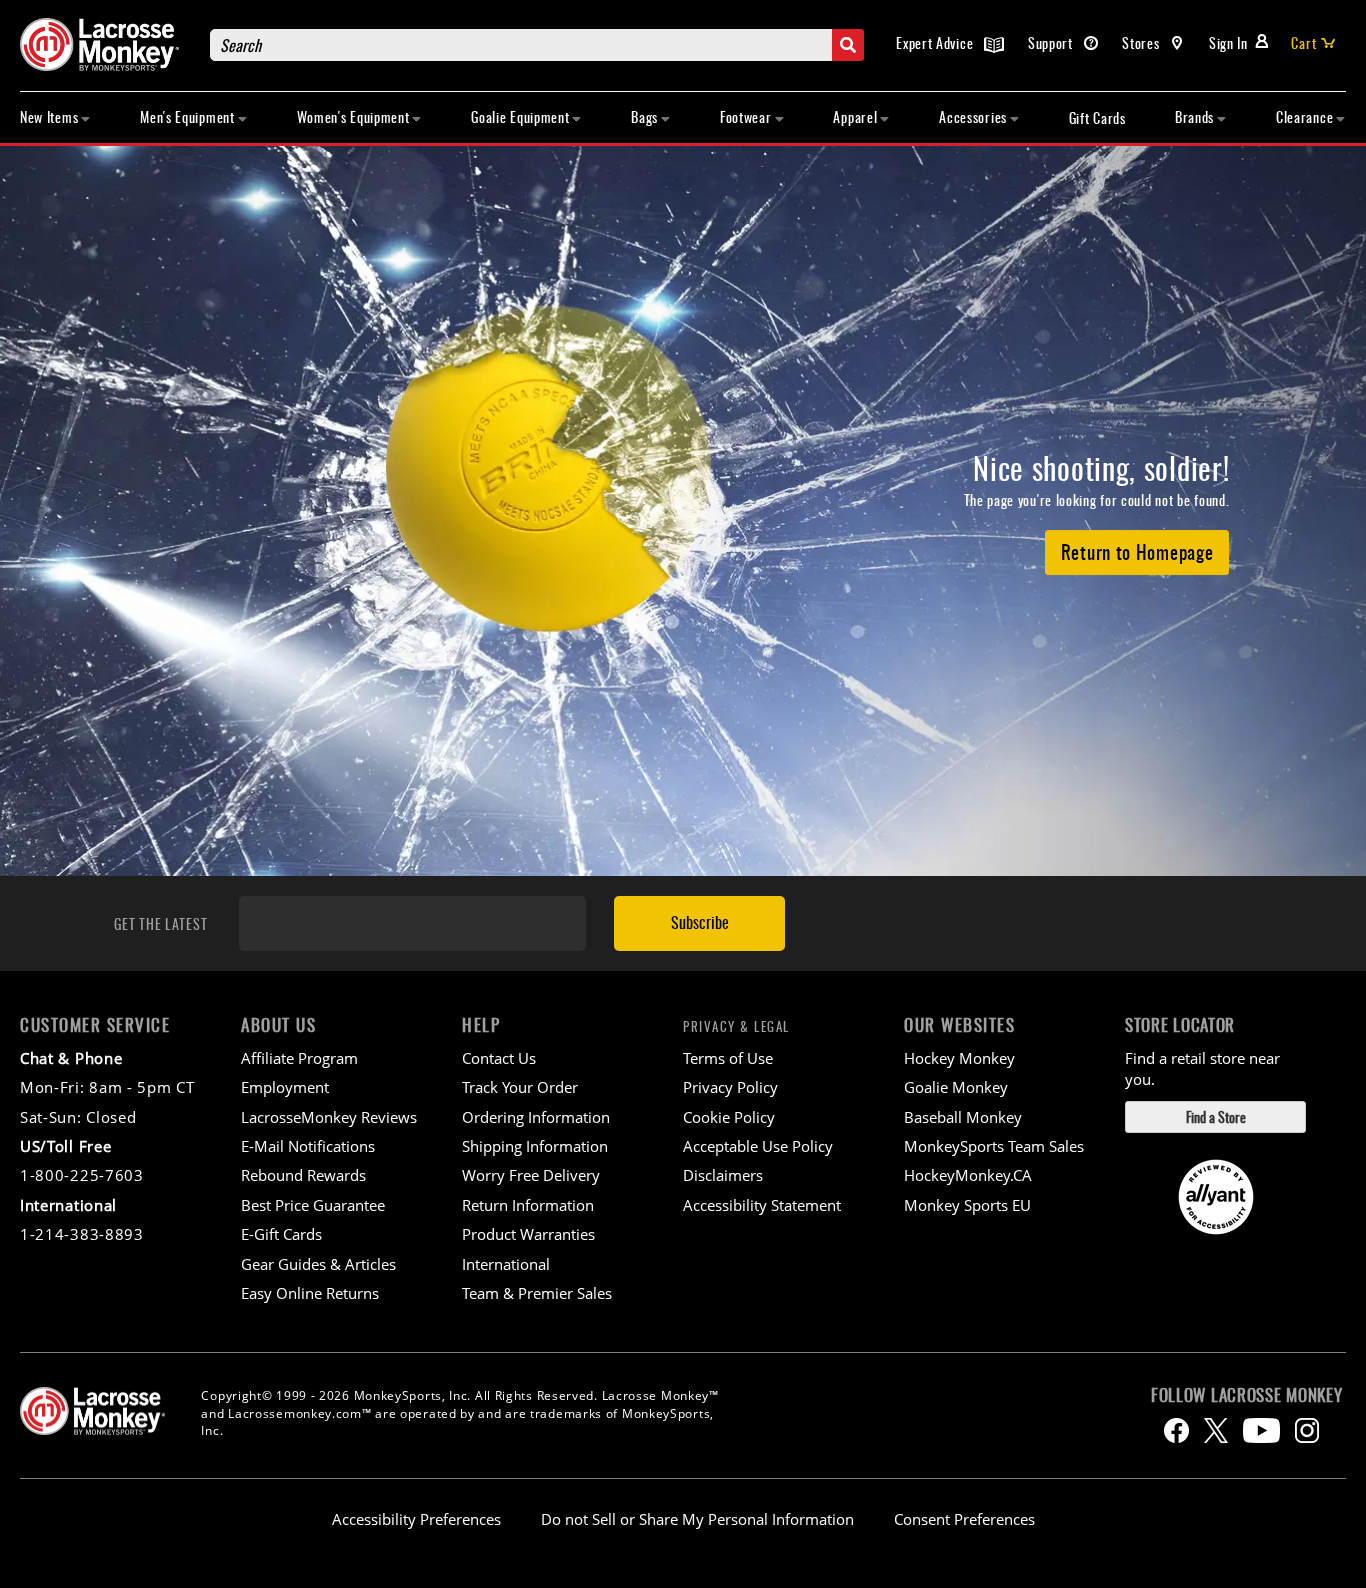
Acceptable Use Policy (758, 1146)
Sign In (1228, 42)
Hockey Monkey (959, 1058)
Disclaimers (723, 1175)
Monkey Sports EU (967, 1205)
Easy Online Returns (310, 1293)
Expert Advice (936, 42)
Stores (1142, 42)
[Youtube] (1261, 1430)
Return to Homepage (1137, 551)
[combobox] (537, 45)
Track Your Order (520, 1087)
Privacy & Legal (736, 1026)
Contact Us (499, 1058)
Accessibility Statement (762, 1205)
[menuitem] (55, 117)
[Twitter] (1216, 1430)
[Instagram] (1307, 1430)
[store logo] (105, 44)
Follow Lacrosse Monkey (1246, 1395)
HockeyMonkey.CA (968, 1175)
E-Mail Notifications (308, 1146)
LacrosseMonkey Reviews (329, 1117)
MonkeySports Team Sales (994, 1146)
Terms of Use (728, 1058)
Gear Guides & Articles (318, 1264)
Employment (285, 1087)
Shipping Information (535, 1146)
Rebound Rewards (303, 1175)
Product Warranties (528, 1234)
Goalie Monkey (956, 1087)
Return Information (528, 1205)
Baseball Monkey (963, 1117)
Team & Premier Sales (537, 1293)
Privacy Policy (730, 1087)
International (506, 1264)
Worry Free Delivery (531, 1175)
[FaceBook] (1176, 1430)
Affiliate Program (299, 1058)
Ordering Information (536, 1117)
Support (1052, 42)
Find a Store (1216, 1116)
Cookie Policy (729, 1117)
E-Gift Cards (281, 1234)
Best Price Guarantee (313, 1205)
